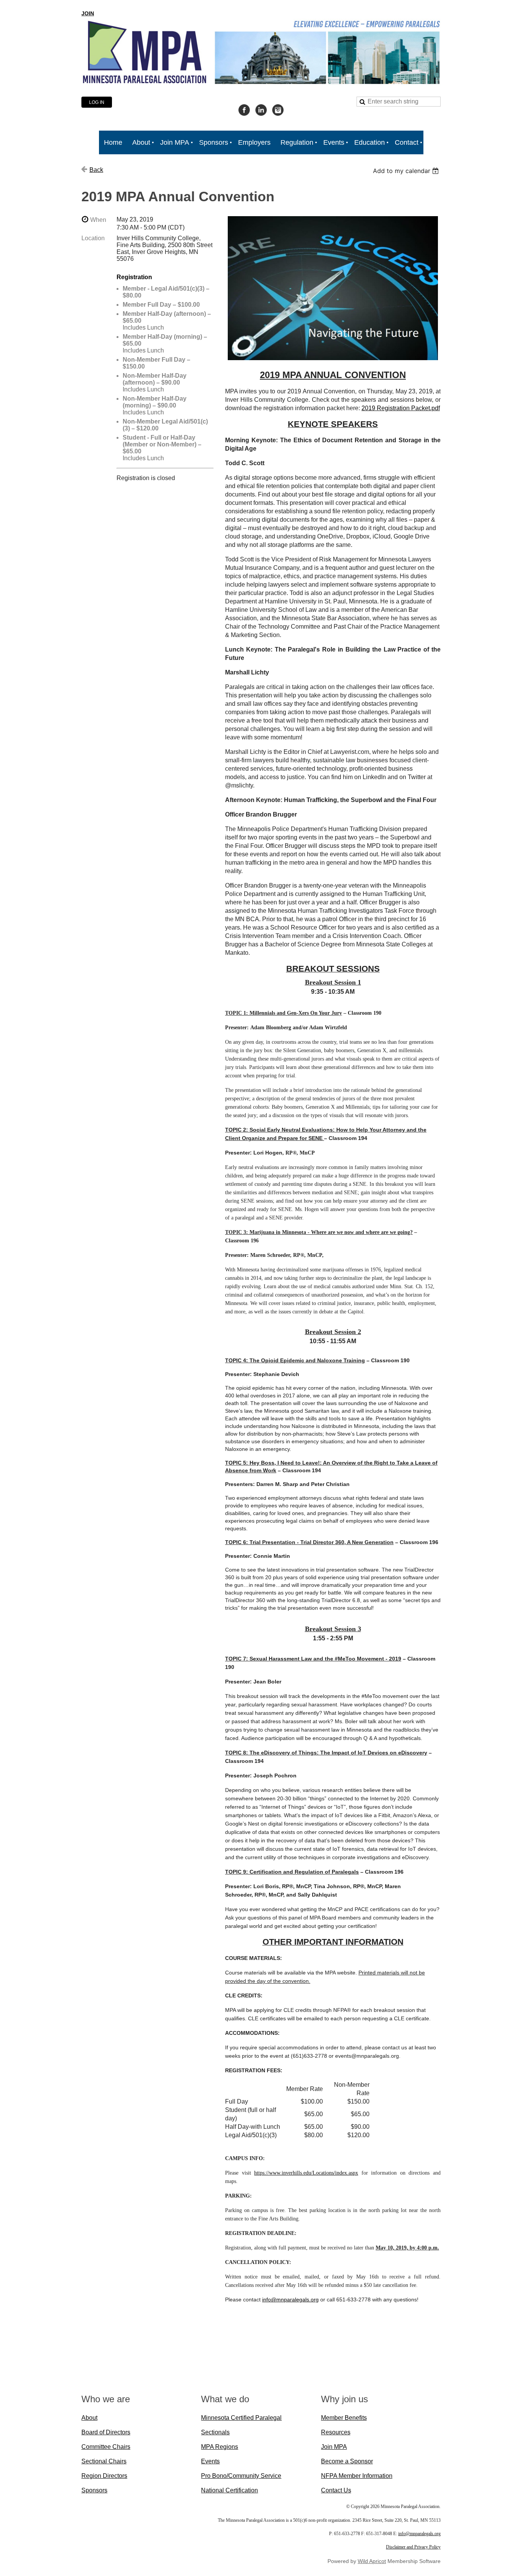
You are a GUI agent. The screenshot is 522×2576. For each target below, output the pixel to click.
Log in (97, 102)
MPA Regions (220, 2447)
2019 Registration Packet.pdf (401, 408)
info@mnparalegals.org (290, 2299)
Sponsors (94, 2490)
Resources (336, 2432)
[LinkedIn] (261, 110)
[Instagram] (278, 110)
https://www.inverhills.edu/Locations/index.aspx (306, 2173)
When (98, 220)
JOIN (88, 13)
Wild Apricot (372, 2561)
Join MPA (334, 2447)
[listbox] (407, 171)
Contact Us (336, 2490)
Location (93, 238)
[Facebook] (244, 110)
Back (96, 170)
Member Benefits (344, 2418)
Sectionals (215, 2432)
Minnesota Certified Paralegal (241, 2418)
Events (210, 2461)
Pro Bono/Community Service (241, 2476)
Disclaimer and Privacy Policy (413, 2547)
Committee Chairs (106, 2447)
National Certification (229, 2490)
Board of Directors (106, 2432)
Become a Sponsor (347, 2461)
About (89, 2418)
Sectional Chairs (104, 2461)
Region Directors (104, 2476)
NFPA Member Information (357, 2476)
